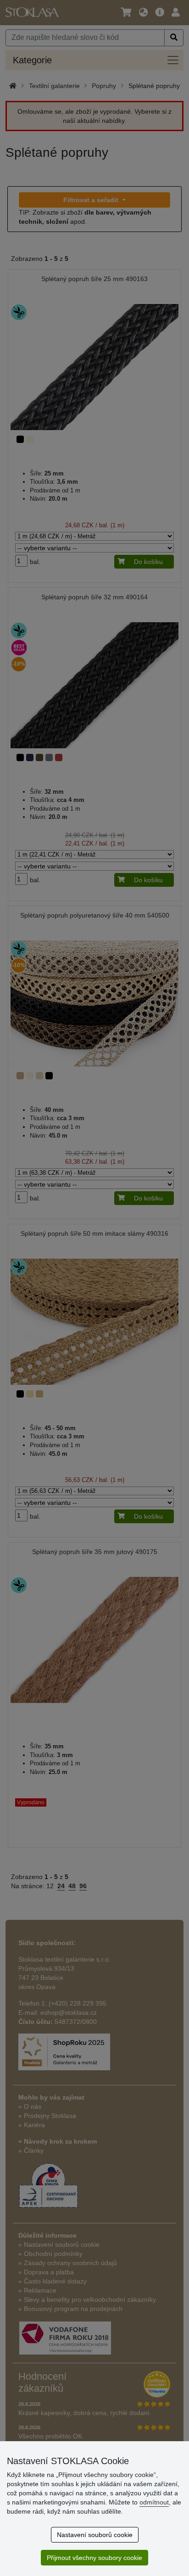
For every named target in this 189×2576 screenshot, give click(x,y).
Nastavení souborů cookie (95, 2535)
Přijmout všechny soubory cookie (94, 2558)
